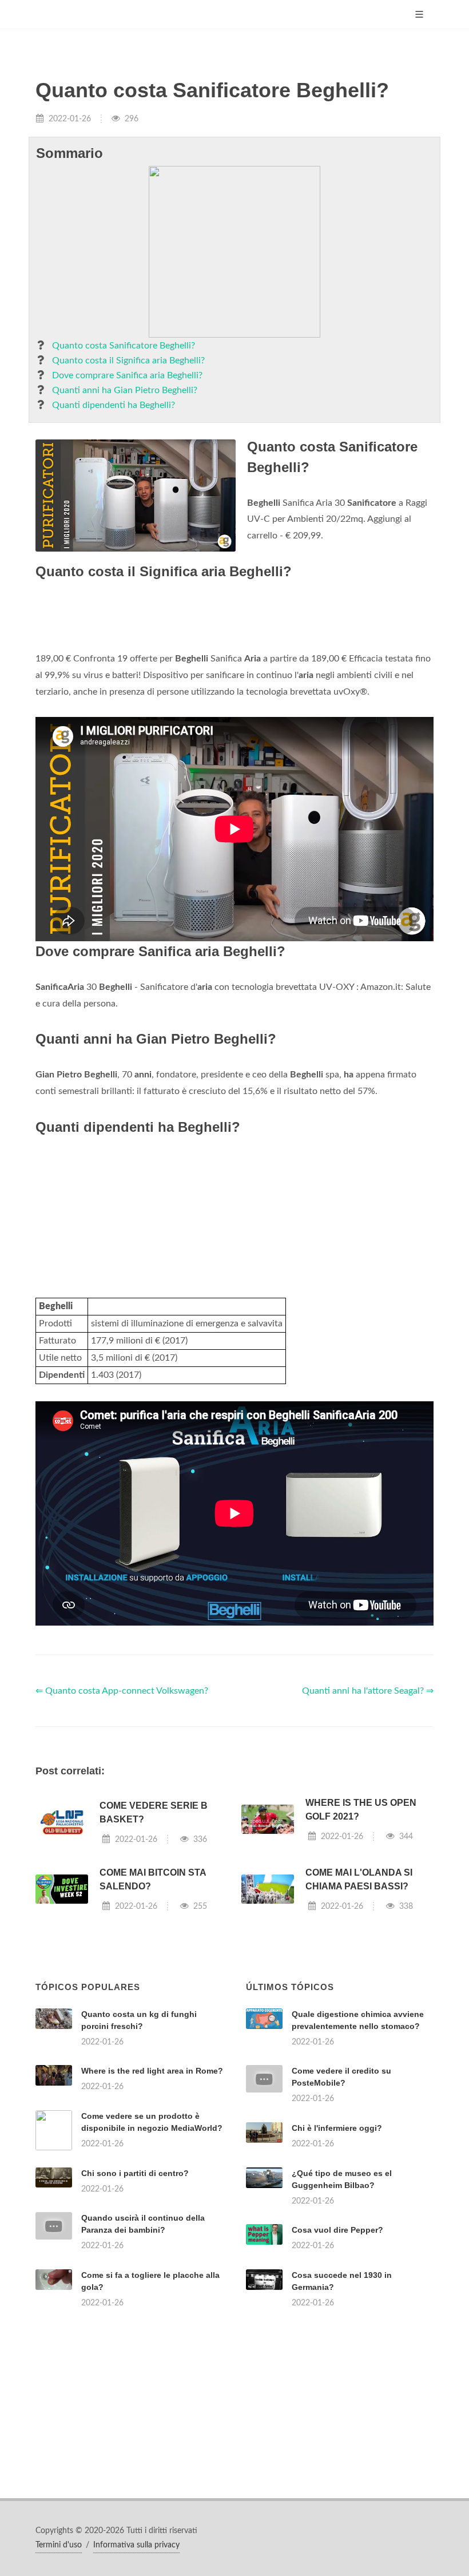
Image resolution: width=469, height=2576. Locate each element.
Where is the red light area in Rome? (152, 2071)
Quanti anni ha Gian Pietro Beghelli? (125, 390)
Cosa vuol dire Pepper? (337, 2230)
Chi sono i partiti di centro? (135, 2173)
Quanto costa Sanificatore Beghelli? (124, 346)
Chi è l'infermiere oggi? (337, 2128)
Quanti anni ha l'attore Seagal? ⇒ (368, 1691)
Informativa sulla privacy (136, 2545)
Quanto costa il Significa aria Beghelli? (128, 360)
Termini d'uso (59, 2545)
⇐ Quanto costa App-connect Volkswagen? (122, 1691)
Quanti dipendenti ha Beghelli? (114, 405)
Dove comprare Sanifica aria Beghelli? (127, 375)
